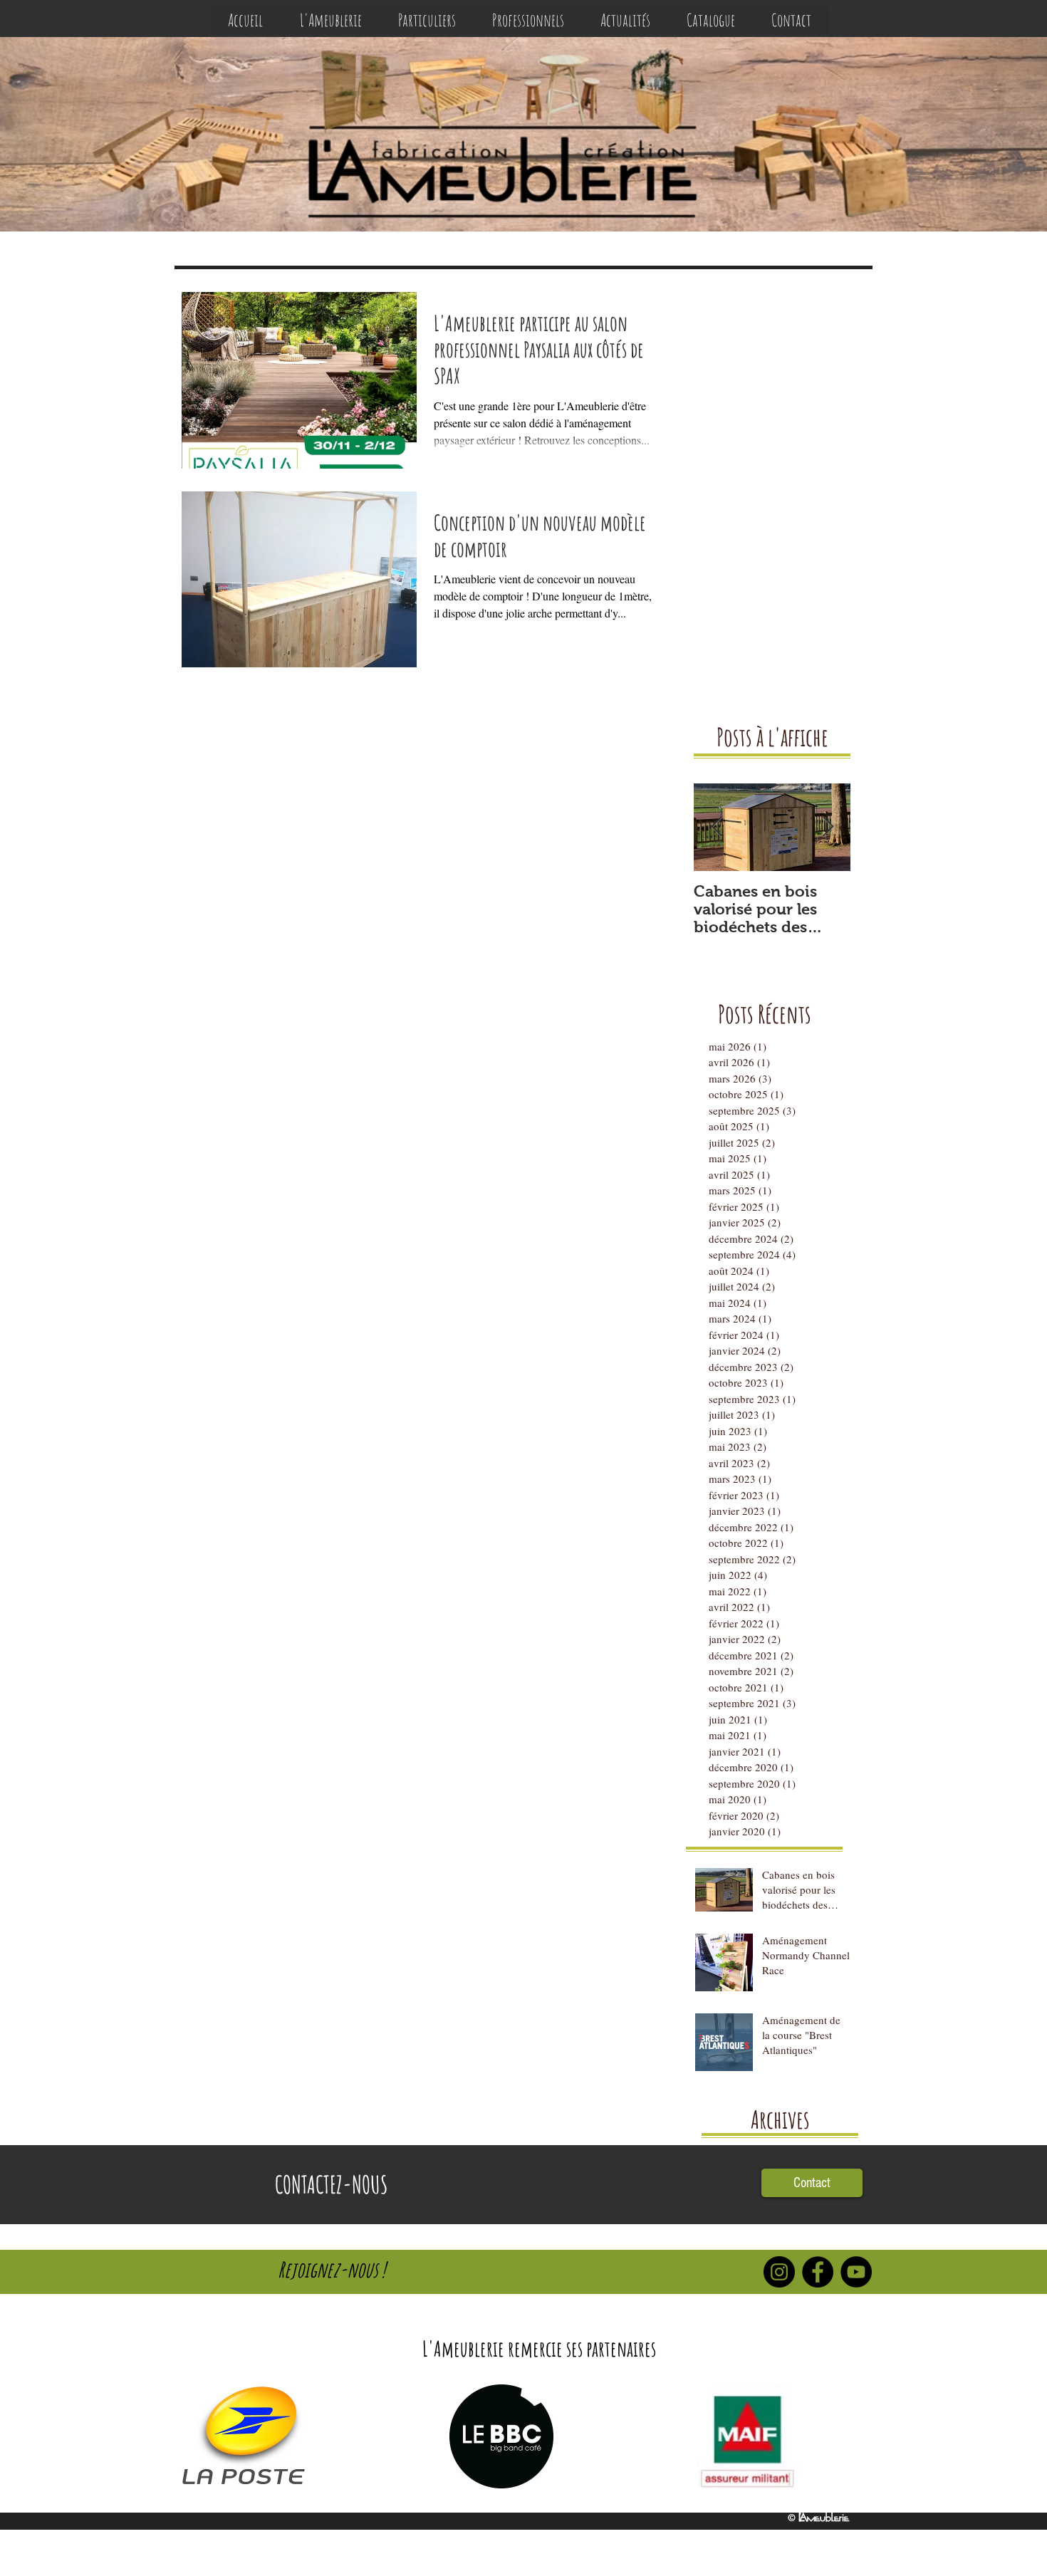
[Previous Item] (717, 827)
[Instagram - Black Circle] (779, 2272)
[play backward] (197, 2436)
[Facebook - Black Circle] (818, 2272)
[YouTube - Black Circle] (856, 2272)
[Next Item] (828, 827)
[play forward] (855, 2436)
